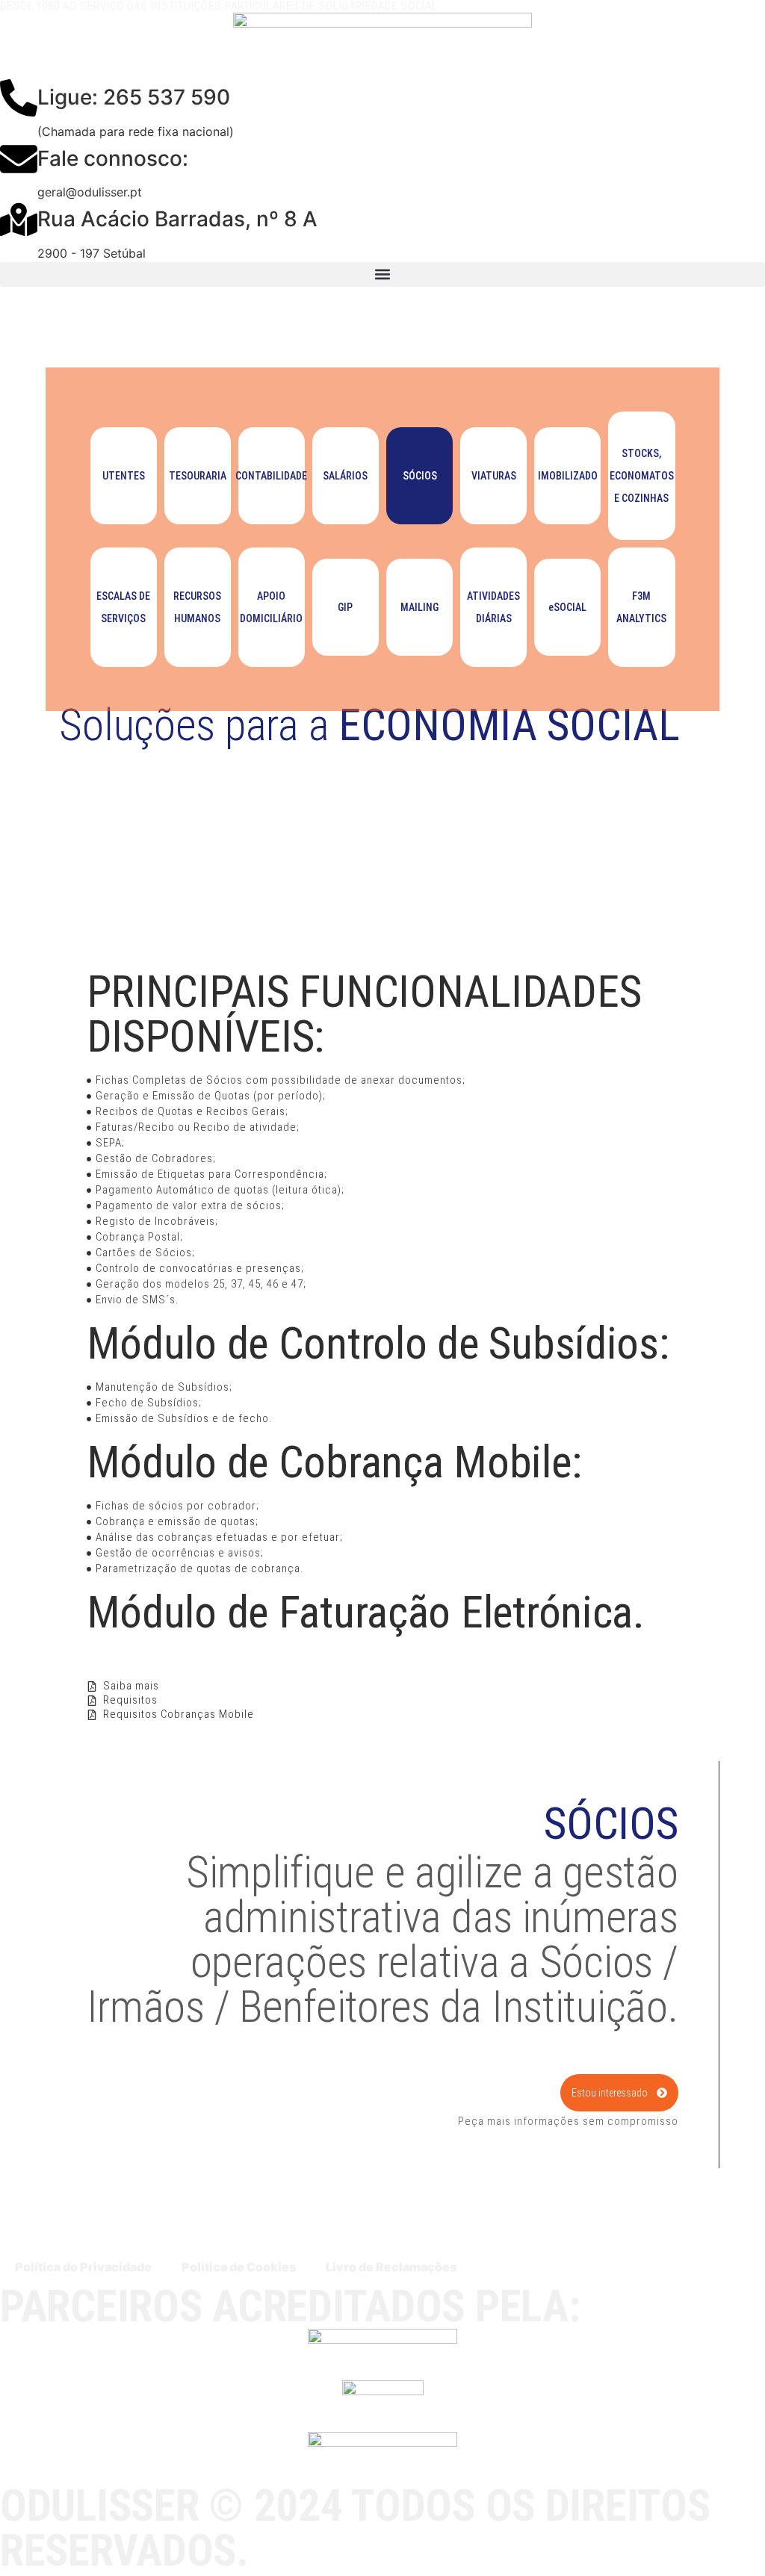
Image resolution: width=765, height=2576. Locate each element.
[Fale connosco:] (19, 159)
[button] (382, 274)
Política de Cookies (239, 2267)
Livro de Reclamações (391, 2267)
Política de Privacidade (83, 2267)
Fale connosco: (113, 158)
